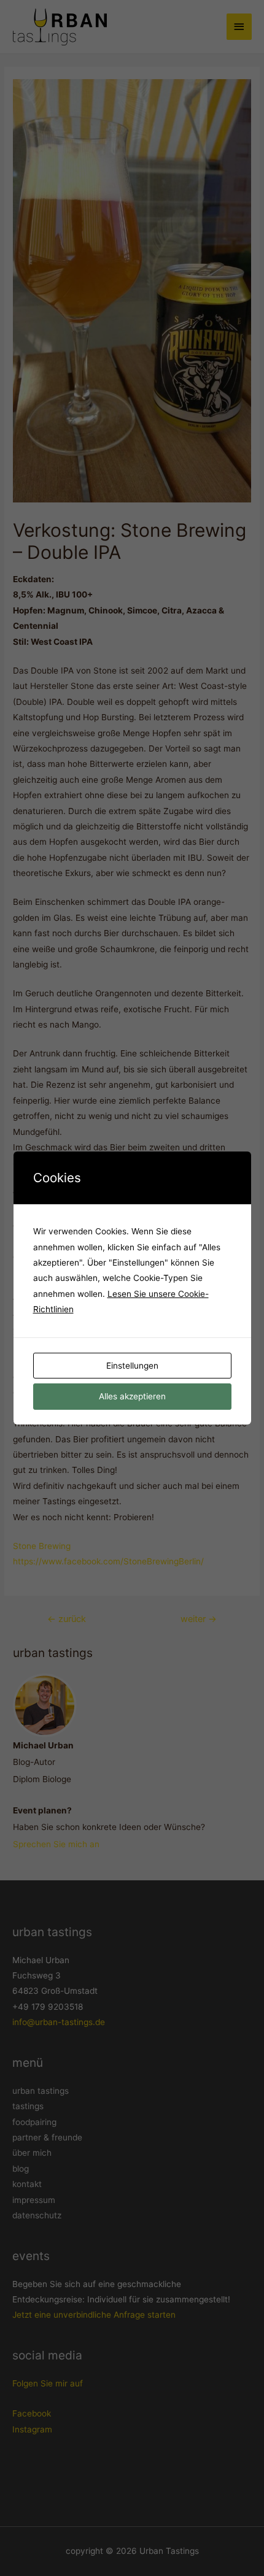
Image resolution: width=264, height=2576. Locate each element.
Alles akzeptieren (132, 1396)
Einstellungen (132, 1366)
